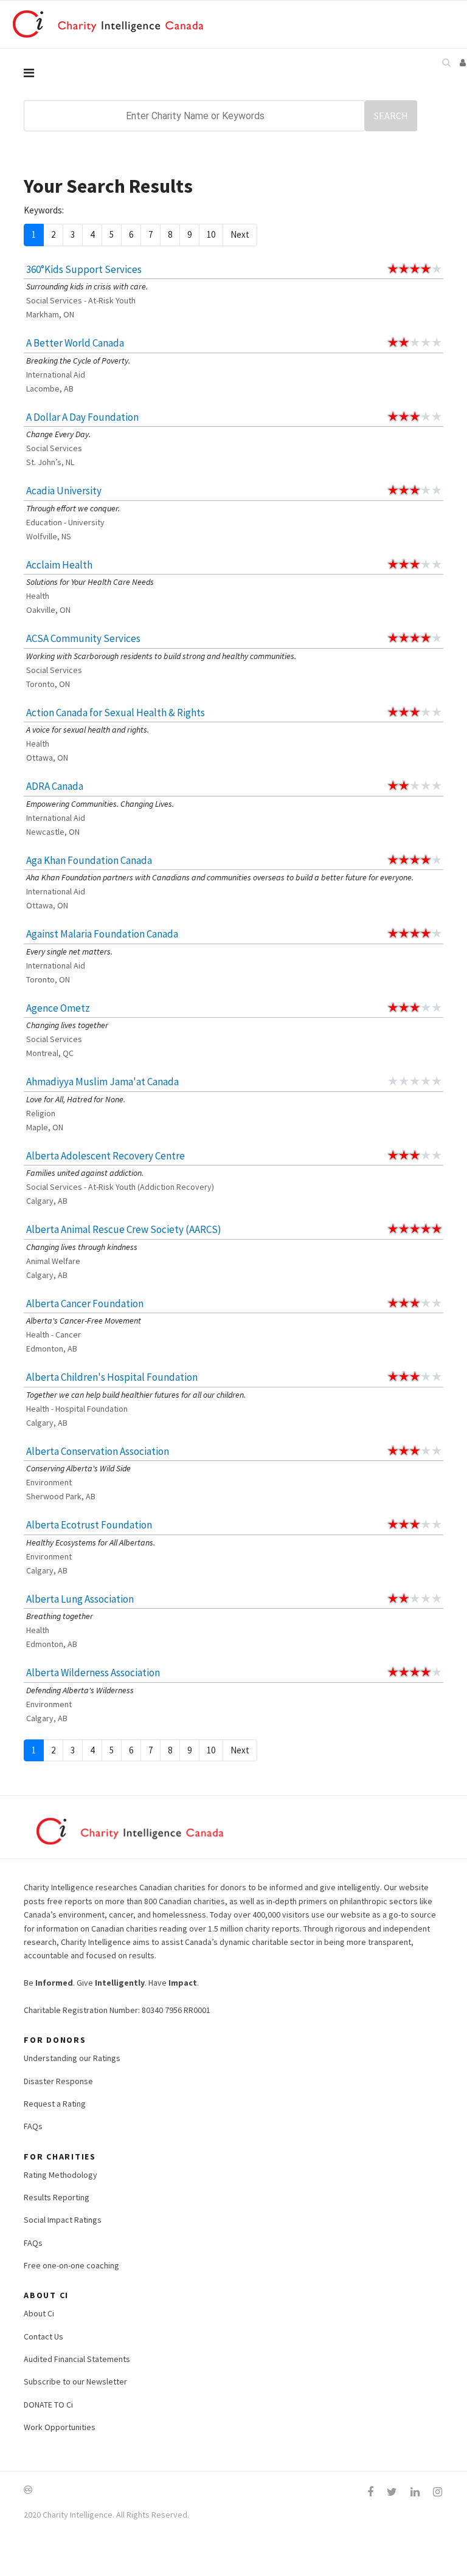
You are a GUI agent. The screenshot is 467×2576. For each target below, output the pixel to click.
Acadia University (64, 491)
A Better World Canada (75, 343)
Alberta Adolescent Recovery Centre (106, 1156)
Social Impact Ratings (63, 2220)
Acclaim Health (59, 565)
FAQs (33, 2126)
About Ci (39, 2313)
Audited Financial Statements (77, 2359)
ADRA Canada (55, 786)
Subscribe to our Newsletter (75, 2381)
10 (211, 234)
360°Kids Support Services (84, 269)
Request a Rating (55, 2104)
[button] (463, 62)
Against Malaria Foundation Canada (102, 934)
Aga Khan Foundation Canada (89, 860)
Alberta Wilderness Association (93, 1673)
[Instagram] (438, 2492)
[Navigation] (233, 73)
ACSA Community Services (83, 638)
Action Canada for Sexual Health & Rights (116, 713)
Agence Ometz (58, 1008)
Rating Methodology (61, 2175)
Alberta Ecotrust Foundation (89, 1525)
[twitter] (392, 2492)
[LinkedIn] (415, 2492)
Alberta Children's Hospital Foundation (112, 1377)
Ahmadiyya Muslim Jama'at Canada (102, 1082)
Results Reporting (57, 2197)
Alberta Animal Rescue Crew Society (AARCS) (124, 1229)
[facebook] (370, 2492)
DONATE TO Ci (48, 2405)
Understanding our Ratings (72, 2058)
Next (240, 234)
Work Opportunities (60, 2427)
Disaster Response (58, 2081)
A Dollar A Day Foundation (82, 417)
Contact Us (43, 2336)
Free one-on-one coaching (71, 2265)
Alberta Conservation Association (98, 1451)
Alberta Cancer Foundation (85, 1304)
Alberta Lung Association (80, 1599)
